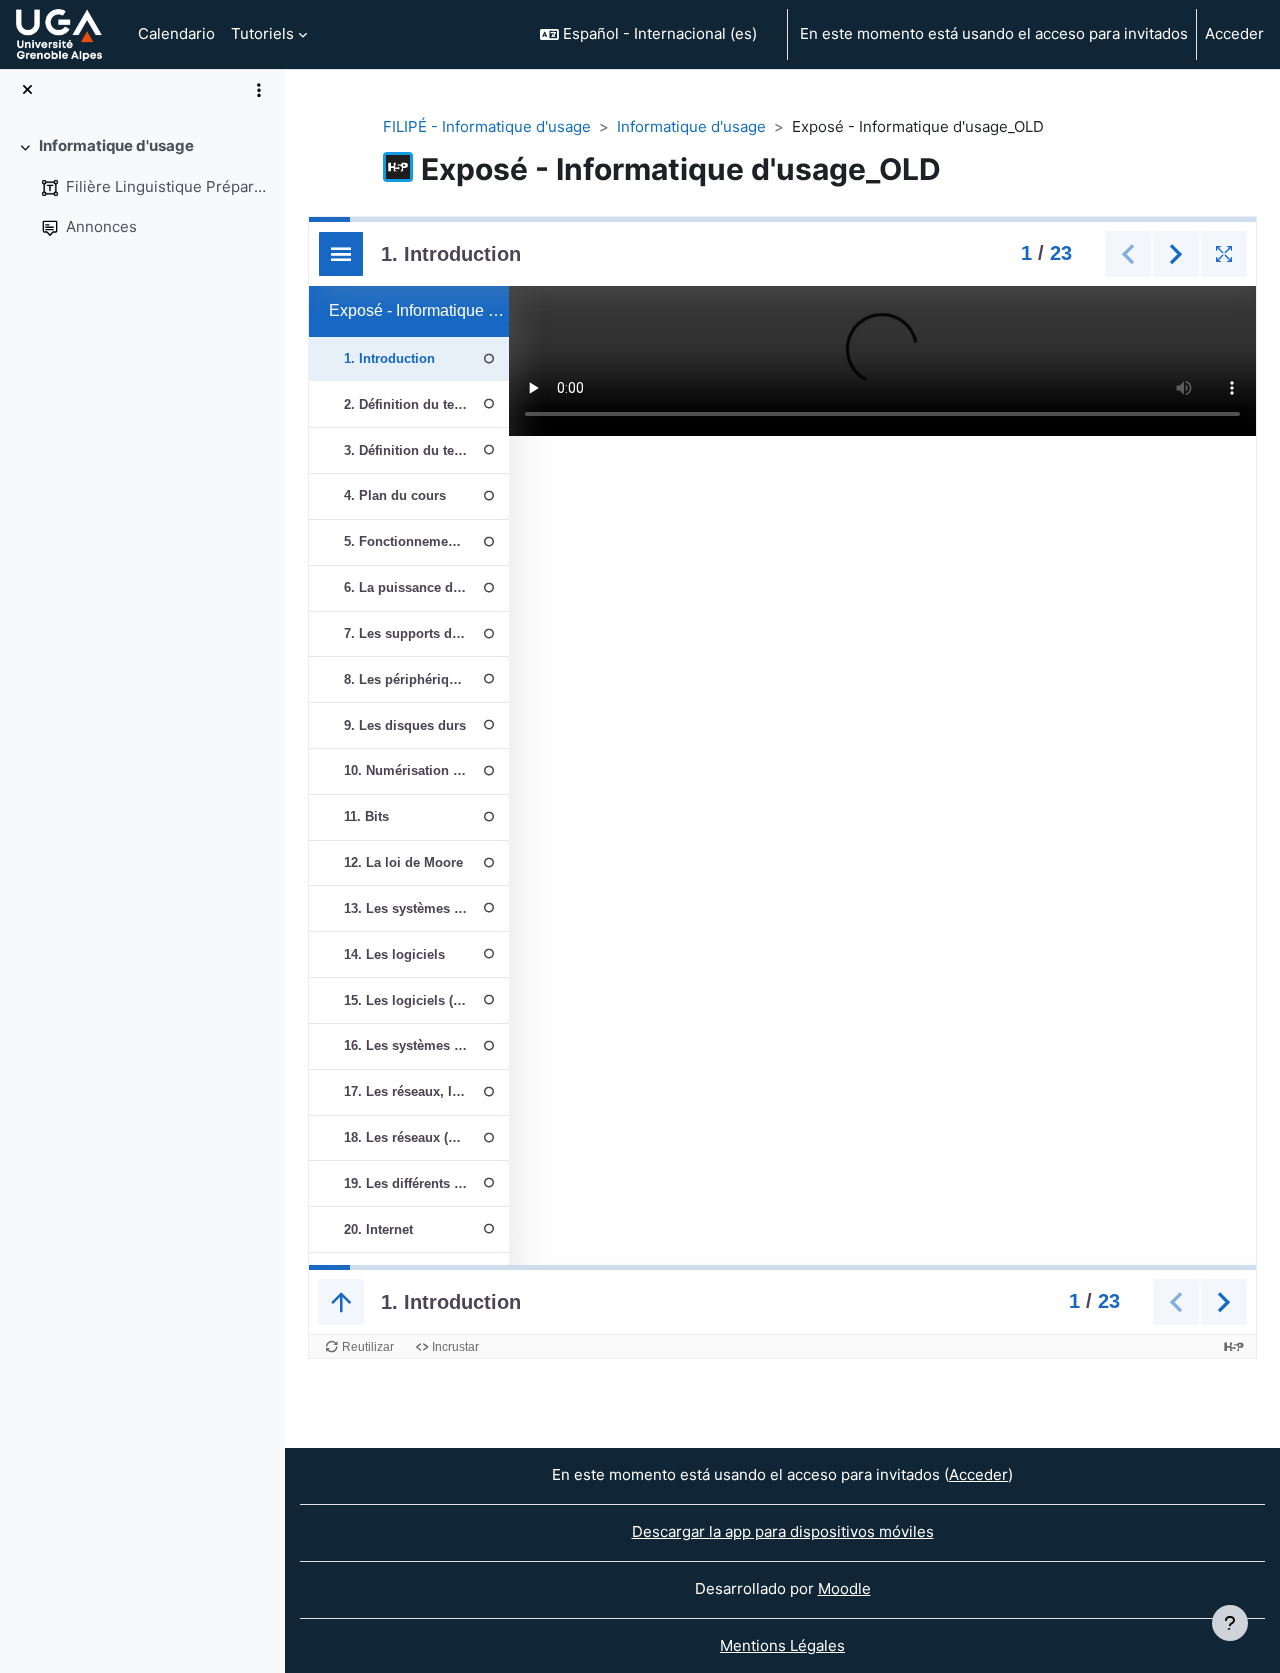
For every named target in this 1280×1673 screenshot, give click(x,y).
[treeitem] (142, 187)
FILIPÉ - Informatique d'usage (487, 126)
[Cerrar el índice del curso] (27, 90)
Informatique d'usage (116, 145)
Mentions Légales (782, 1645)
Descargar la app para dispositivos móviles (783, 1531)
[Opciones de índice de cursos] (259, 90)
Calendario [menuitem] (176, 33)
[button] (655, 34)
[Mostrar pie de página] (1230, 1623)
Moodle (844, 1588)
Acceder (1234, 33)
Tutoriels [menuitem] (262, 33)
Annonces (101, 226)
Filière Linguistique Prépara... (167, 186)
